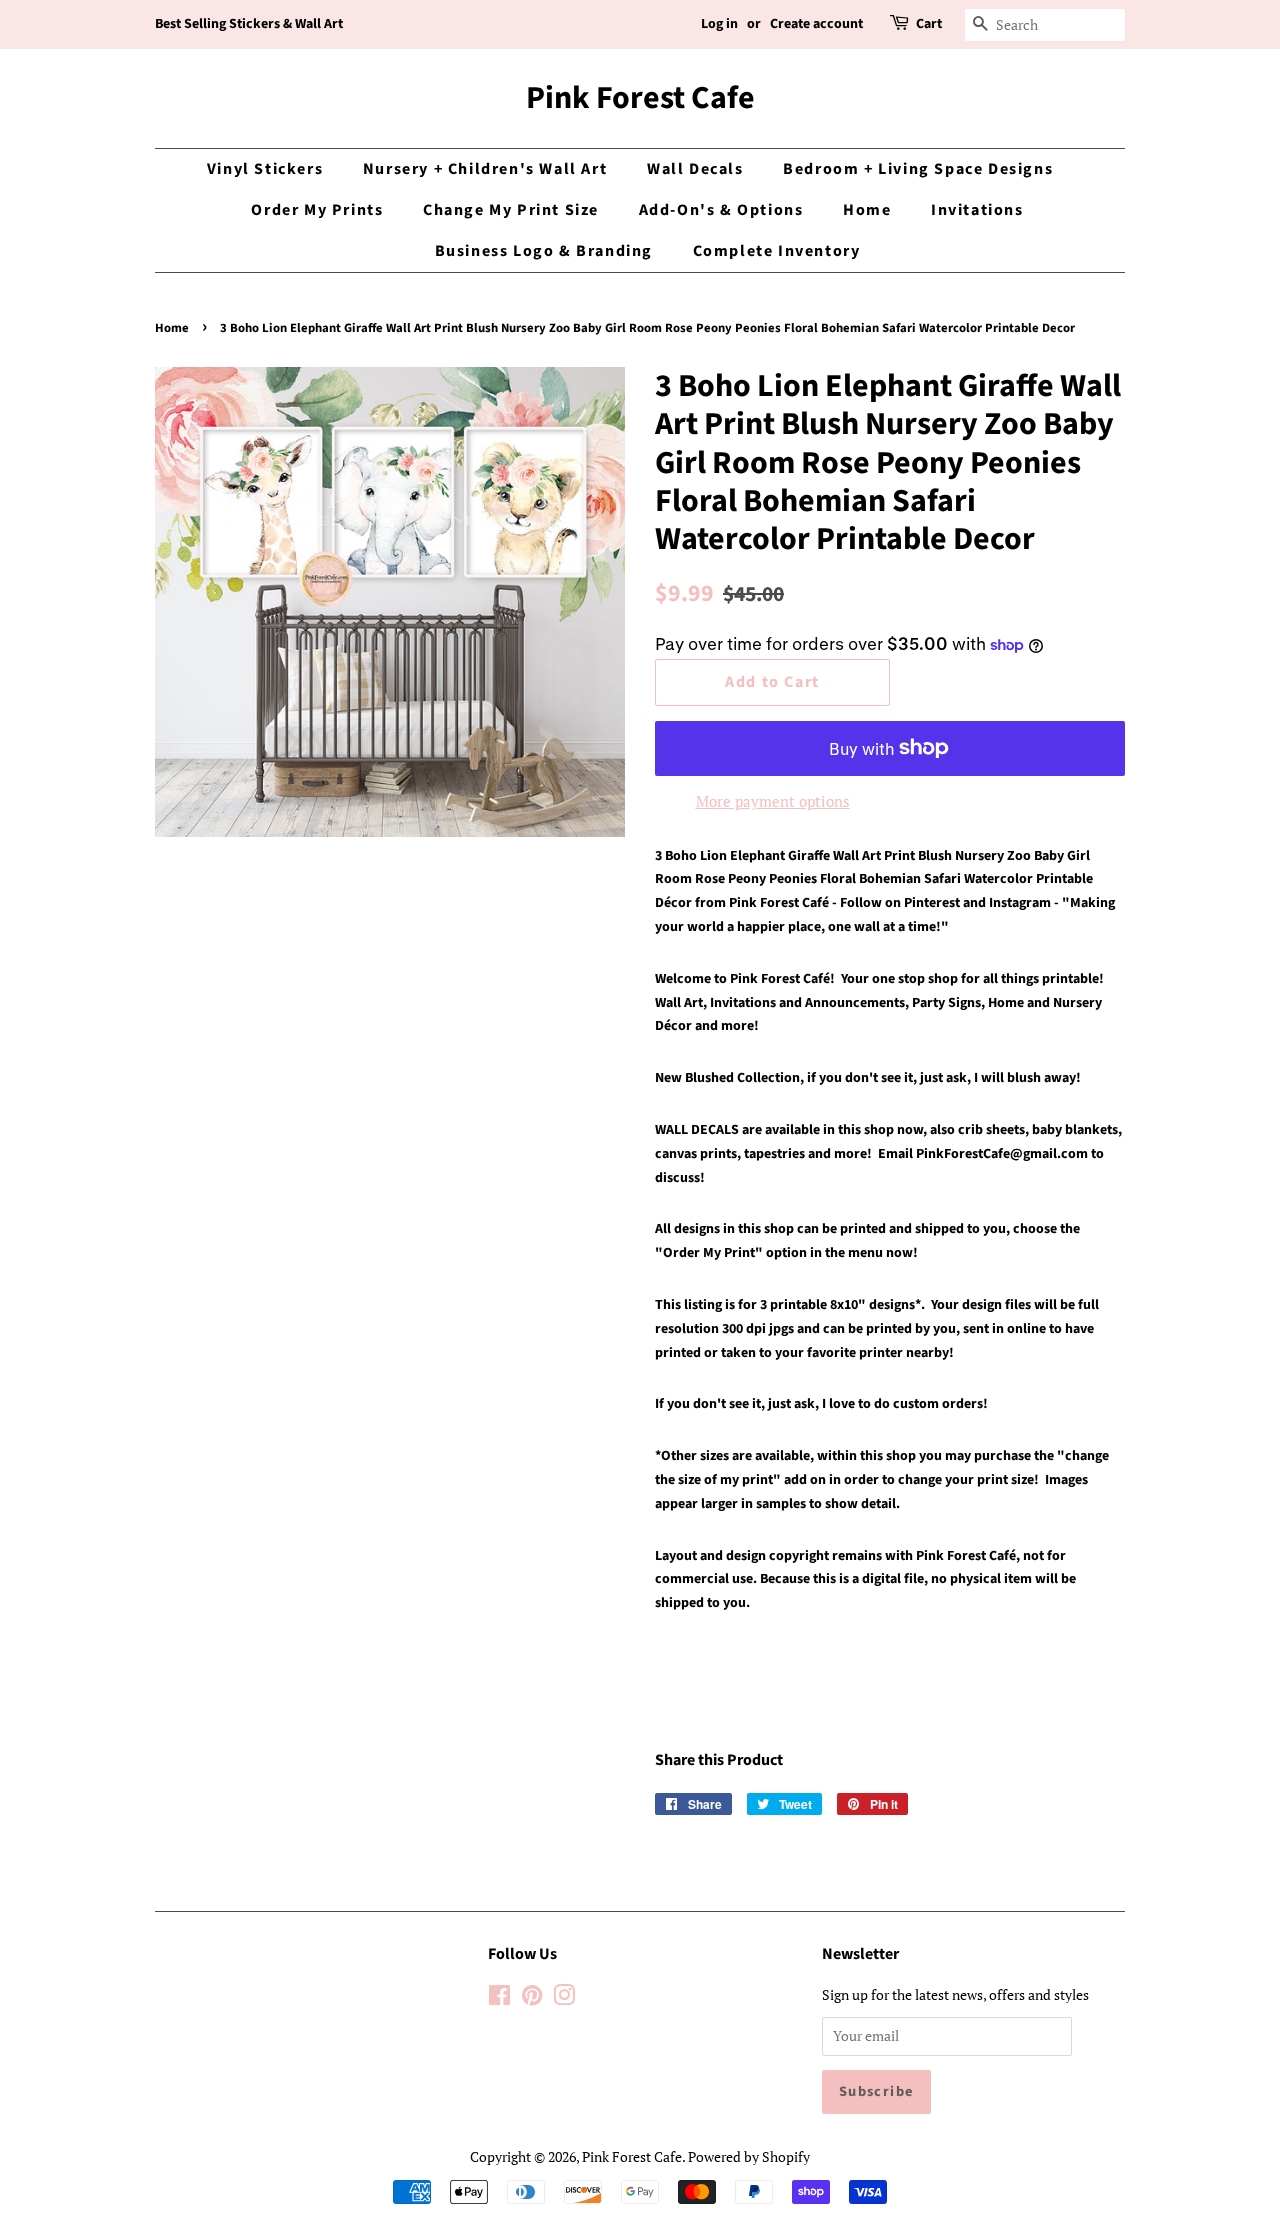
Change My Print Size (511, 210)
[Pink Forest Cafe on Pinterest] (532, 1998)
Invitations (977, 210)
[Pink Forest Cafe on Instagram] (564, 1998)
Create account (816, 24)
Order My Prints (317, 210)
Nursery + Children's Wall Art (485, 169)
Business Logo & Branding (544, 251)
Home (867, 210)
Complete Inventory (777, 251)
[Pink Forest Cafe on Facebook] (499, 1998)
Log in (719, 24)
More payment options (773, 801)
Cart (929, 24)
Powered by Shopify (749, 2156)
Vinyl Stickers (265, 169)
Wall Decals (695, 169)
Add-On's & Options (721, 210)
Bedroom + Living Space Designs (918, 169)
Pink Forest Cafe (640, 98)
